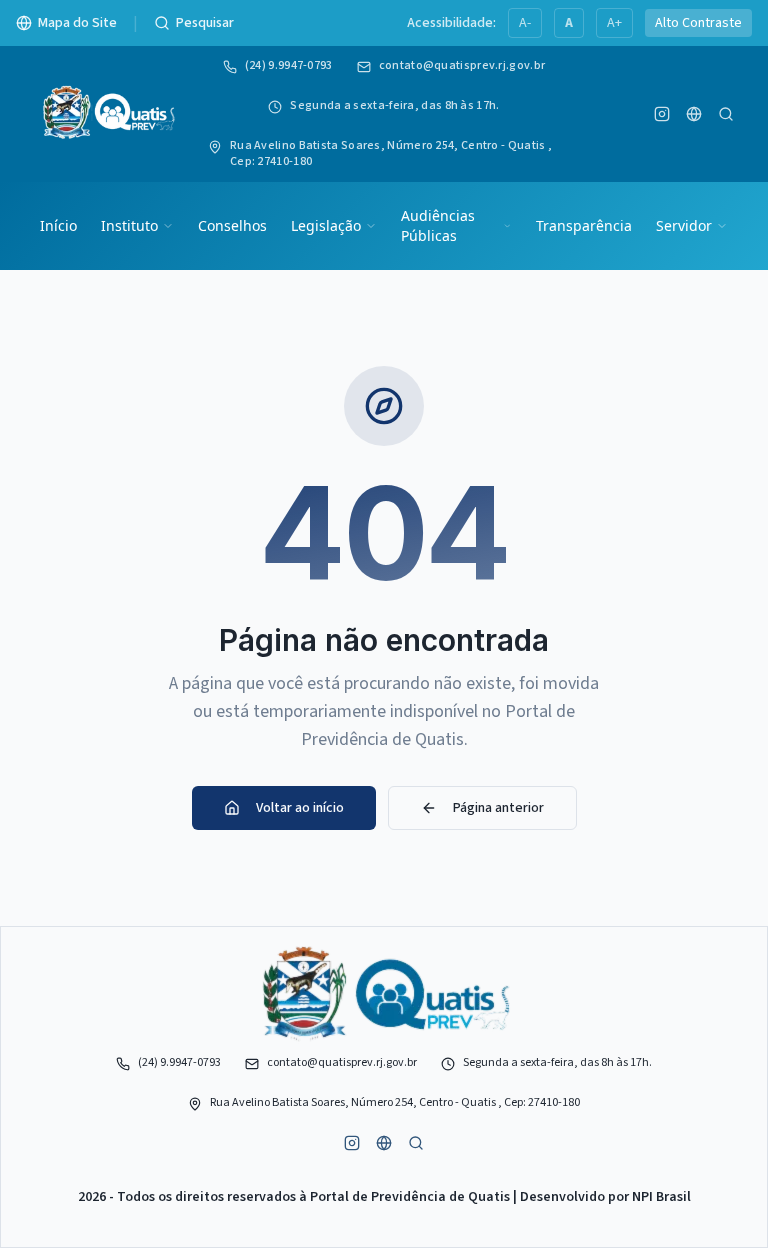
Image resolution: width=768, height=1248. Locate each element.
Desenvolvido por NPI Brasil (605, 1197)
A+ (614, 23)
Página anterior (498, 808)
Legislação (326, 225)
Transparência (584, 225)
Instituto (129, 225)
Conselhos (232, 225)
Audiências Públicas (438, 225)
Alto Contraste (698, 23)
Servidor (684, 225)
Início (58, 225)
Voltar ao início (300, 808)
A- (525, 23)
